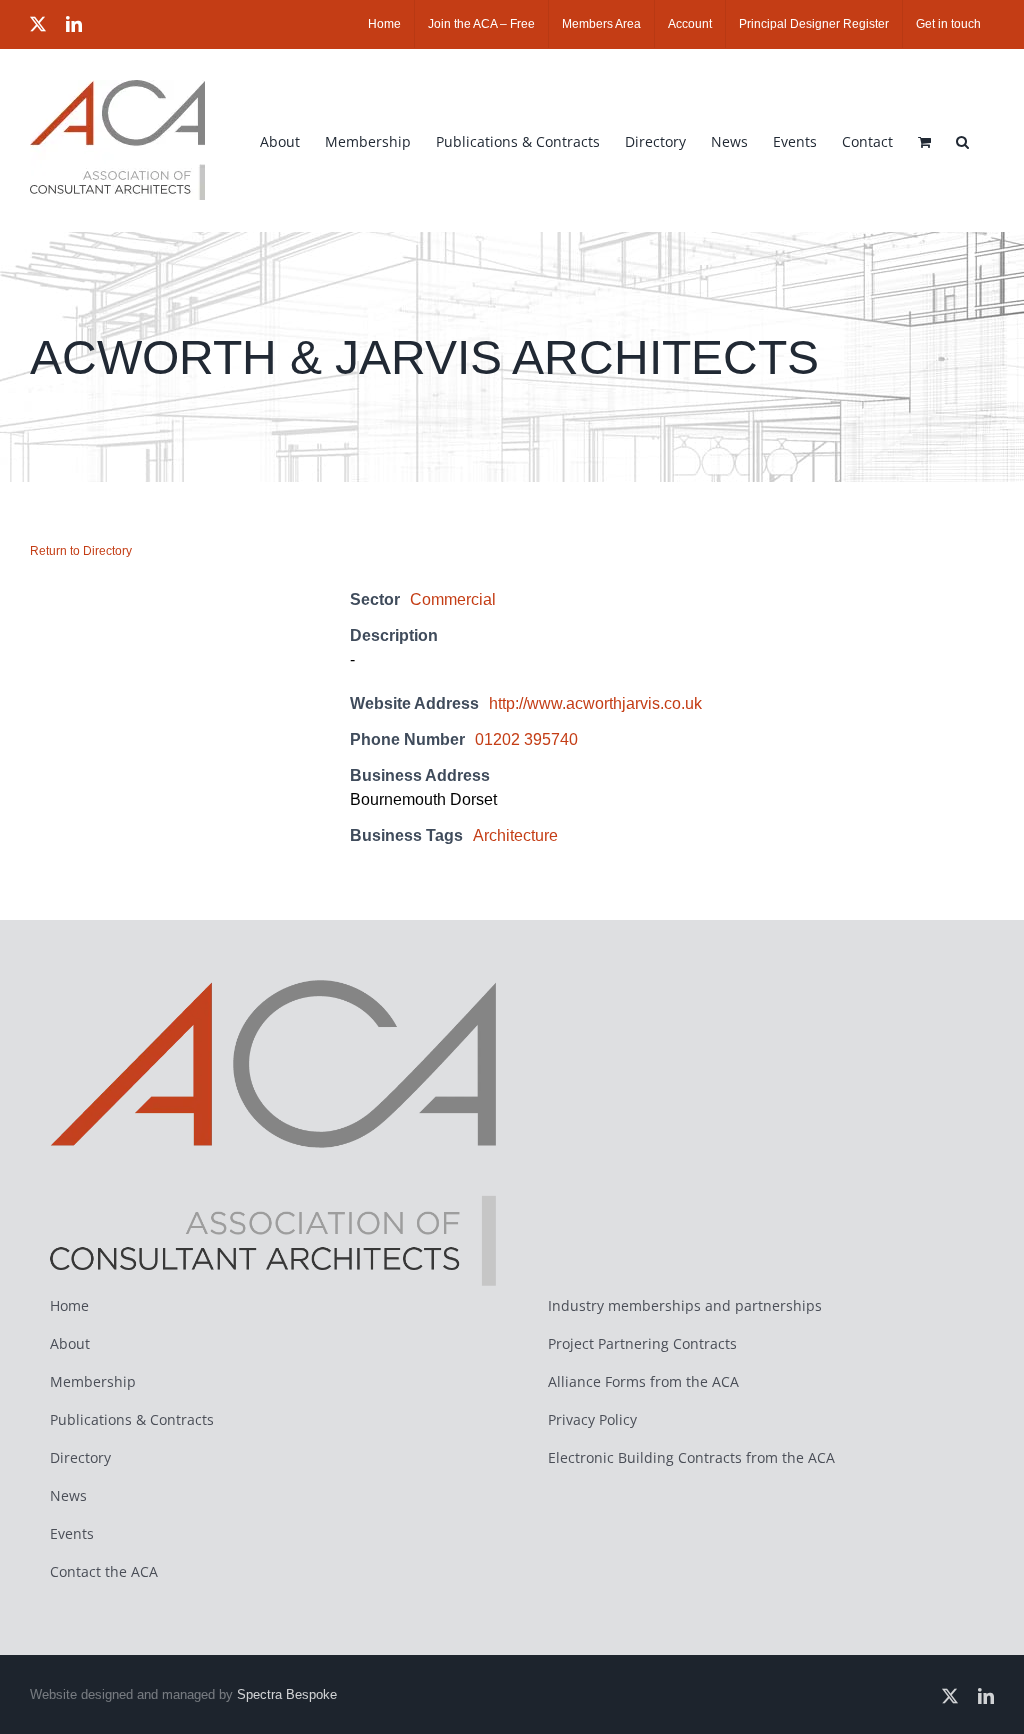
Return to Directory (81, 551)
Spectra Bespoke (287, 1694)
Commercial (453, 599)
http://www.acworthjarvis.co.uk (595, 703)
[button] (962, 140)
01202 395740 (526, 739)
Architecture (515, 835)
